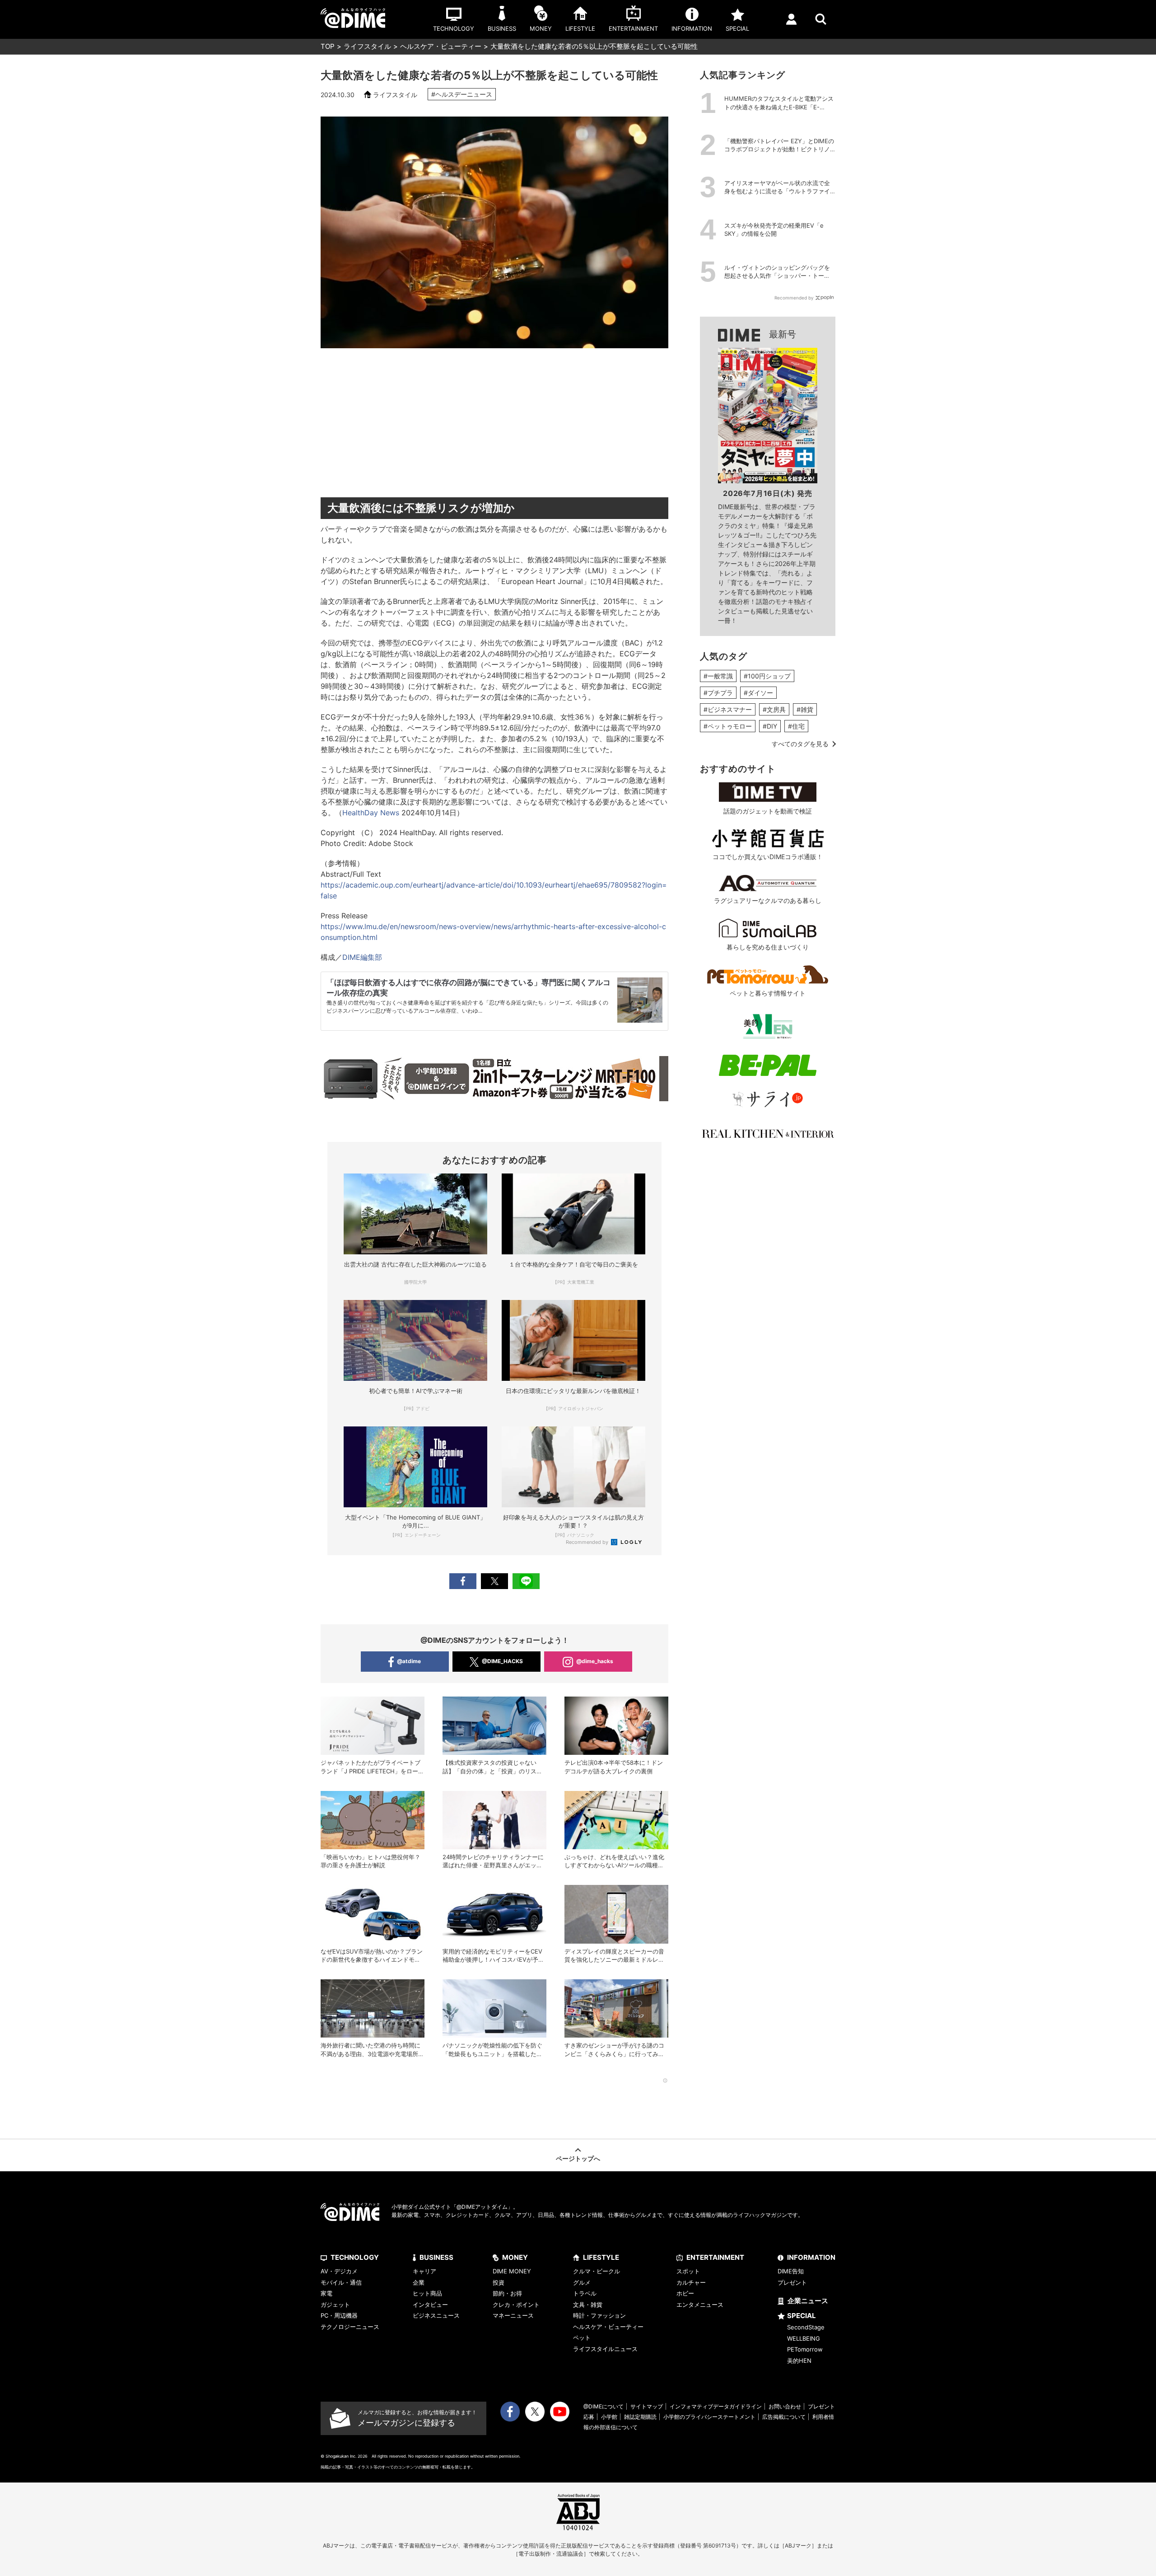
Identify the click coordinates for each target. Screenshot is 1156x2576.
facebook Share (463, 1581)
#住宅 (796, 726)
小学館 (609, 2417)
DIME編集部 (362, 957)
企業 (419, 2282)
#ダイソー (758, 693)
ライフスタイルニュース (605, 2349)
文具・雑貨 (588, 2305)
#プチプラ (718, 693)
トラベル (585, 2293)
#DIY (770, 726)
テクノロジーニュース (350, 2327)
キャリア (424, 2271)
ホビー (685, 2293)
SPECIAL (802, 2316)
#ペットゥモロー (728, 726)
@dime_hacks (595, 1661)
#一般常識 (718, 676)
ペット (582, 2338)
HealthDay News (371, 813)
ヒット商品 (427, 2293)
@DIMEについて (604, 2406)
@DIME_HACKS (502, 1661)
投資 (499, 2282)
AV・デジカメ (339, 2271)
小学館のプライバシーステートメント (709, 2417)
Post (494, 1581)
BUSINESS (436, 2257)
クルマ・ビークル (597, 2271)
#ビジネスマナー (728, 709)
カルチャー (691, 2282)
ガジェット (335, 2305)
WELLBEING (804, 2338)
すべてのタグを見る (800, 744)
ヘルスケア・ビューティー (441, 46)
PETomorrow (805, 2349)
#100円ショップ (767, 676)
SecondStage (806, 2327)
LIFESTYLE (601, 2257)
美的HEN (799, 2361)
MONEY (515, 2257)
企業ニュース (808, 2301)
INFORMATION (811, 2257)
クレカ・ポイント (516, 2305)
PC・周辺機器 (339, 2315)
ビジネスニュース (436, 2315)
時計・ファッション (599, 2315)
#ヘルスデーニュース (462, 94)
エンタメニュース (700, 2305)
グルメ (582, 2282)
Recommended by (588, 1542)
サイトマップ (647, 2406)
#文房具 (774, 709)
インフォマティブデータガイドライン (716, 2406)
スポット (688, 2271)
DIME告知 (791, 2271)
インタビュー (430, 2305)
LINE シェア (526, 1581)
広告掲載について (784, 2417)
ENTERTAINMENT (715, 2257)
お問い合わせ (785, 2406)
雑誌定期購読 (640, 2417)
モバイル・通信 (341, 2282)
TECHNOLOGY (355, 2257)
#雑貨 (805, 709)
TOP (328, 46)
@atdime (409, 1661)
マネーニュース (513, 2315)
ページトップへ (578, 2158)
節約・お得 (507, 2293)
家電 (326, 2293)
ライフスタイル (367, 46)
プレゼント (792, 2282)
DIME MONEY (512, 2271)
